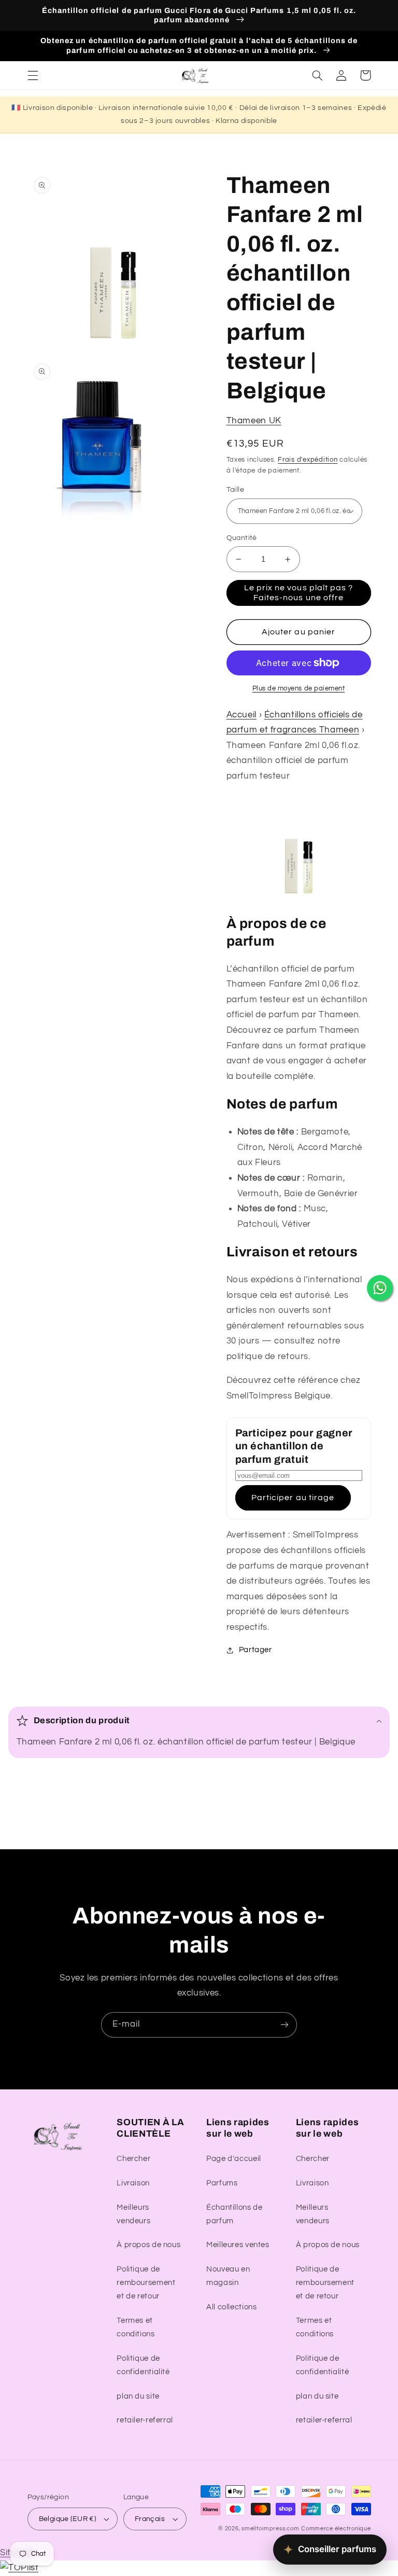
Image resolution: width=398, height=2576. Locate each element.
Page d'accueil (234, 2159)
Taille (236, 490)
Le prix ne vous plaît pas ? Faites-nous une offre (298, 593)
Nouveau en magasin (228, 2276)
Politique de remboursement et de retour (146, 2283)
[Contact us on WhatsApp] (380, 1288)
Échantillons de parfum (234, 2214)
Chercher (133, 2159)
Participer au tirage (293, 1498)
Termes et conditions (136, 2327)
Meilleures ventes (238, 2245)
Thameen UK (254, 421)
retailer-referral (145, 2420)
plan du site (138, 2396)
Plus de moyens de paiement (299, 689)
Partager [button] (255, 1650)
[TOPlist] (19, 2568)
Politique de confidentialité (143, 2365)
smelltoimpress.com (270, 2529)
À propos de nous (148, 2245)
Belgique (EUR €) (68, 2519)
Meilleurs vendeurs (133, 2214)
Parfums (222, 2183)
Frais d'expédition (308, 460)
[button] (33, 75)
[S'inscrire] (285, 2025)
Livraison (133, 2183)
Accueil (241, 715)
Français (150, 2519)
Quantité (242, 538)
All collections (231, 2307)
